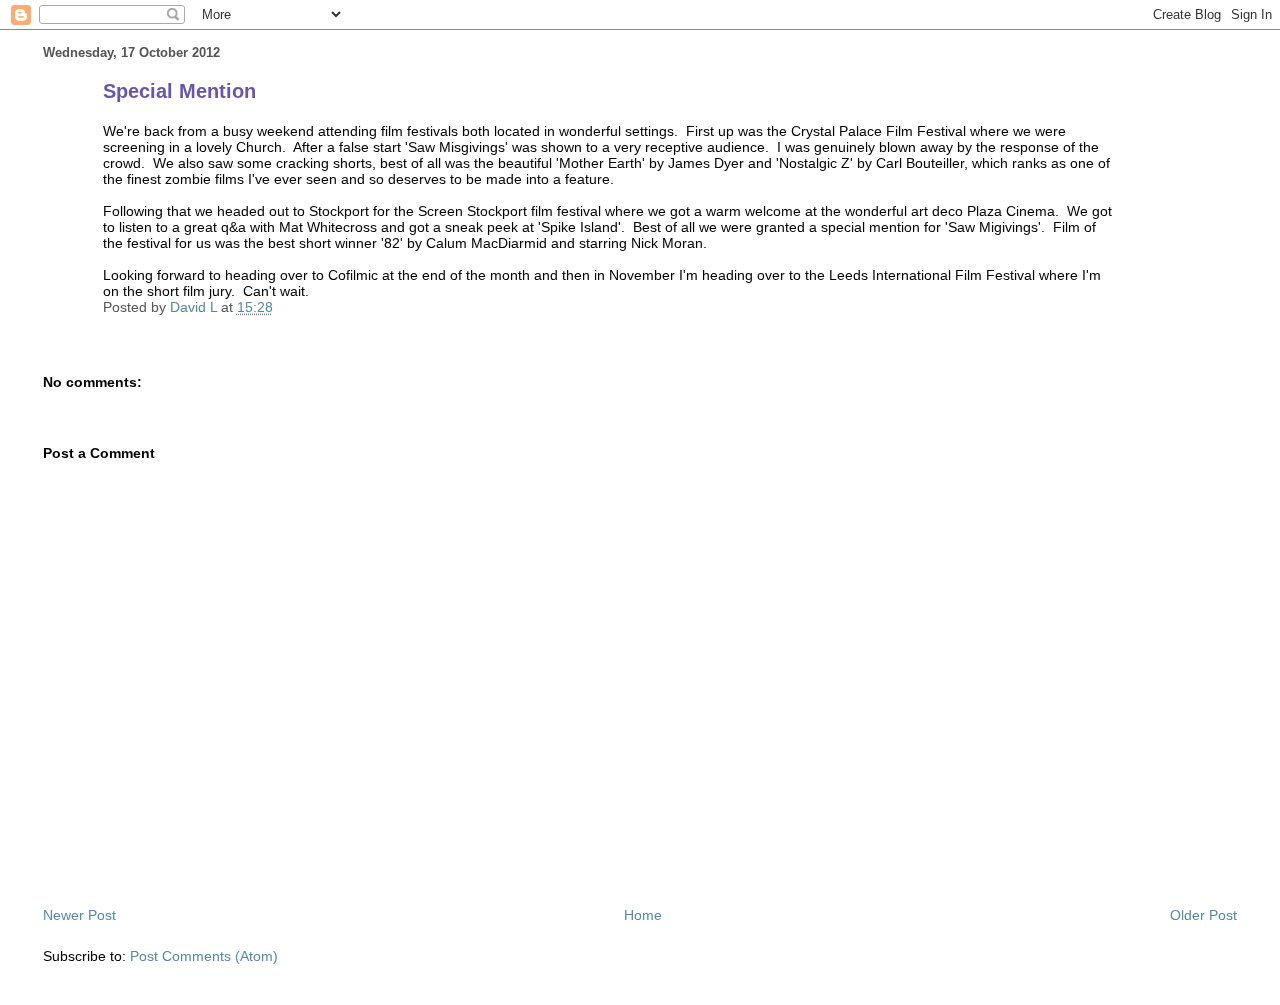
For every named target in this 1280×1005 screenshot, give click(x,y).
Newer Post (79, 915)
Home (643, 915)
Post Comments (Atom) (204, 956)
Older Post (1203, 915)
